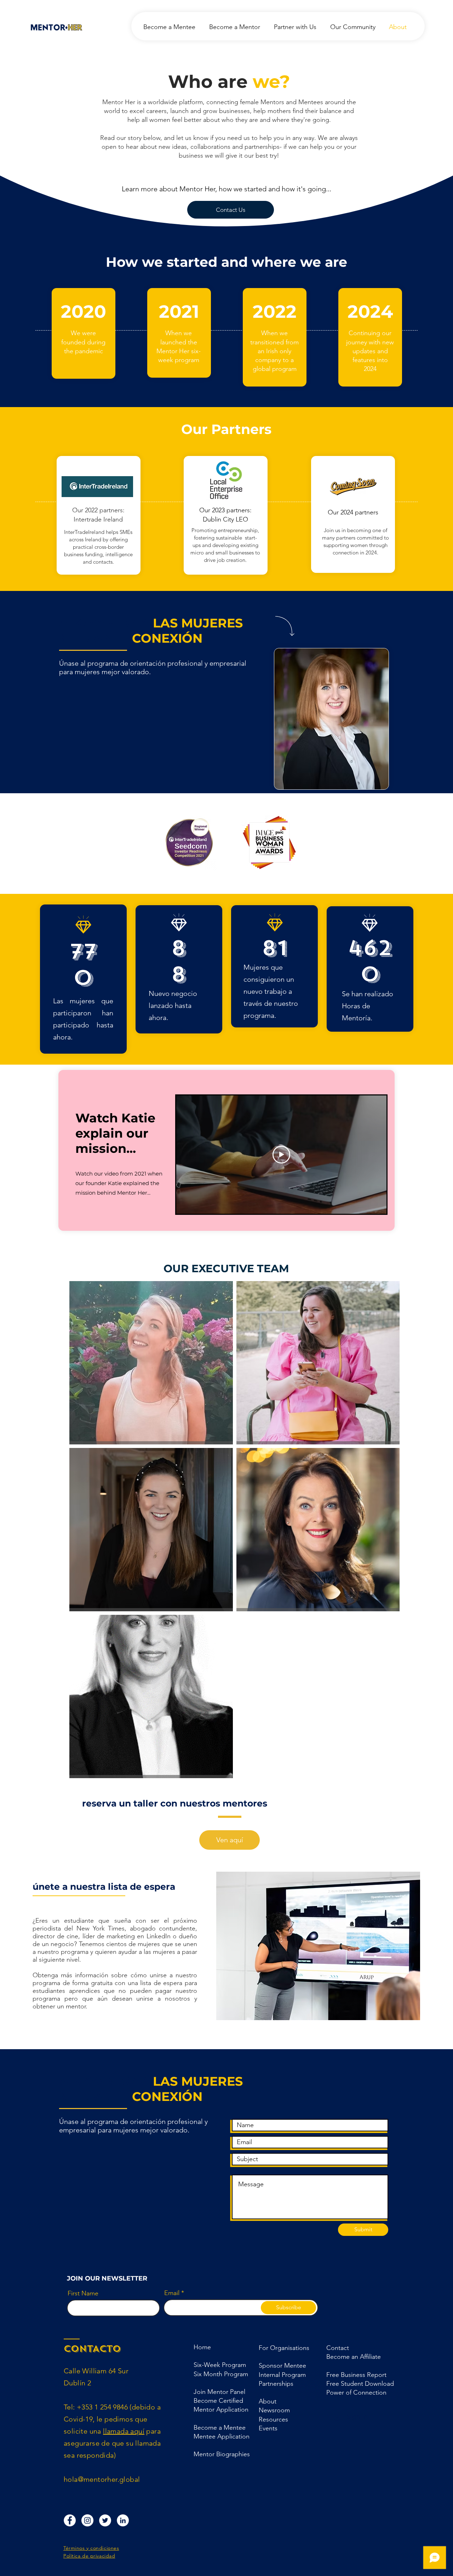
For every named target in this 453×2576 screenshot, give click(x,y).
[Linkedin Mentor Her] (123, 2520)
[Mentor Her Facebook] (70, 2520)
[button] (276, 2384)
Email (172, 2293)
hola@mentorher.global (102, 2479)
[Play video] (281, 1155)
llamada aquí (124, 2431)
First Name (83, 2293)
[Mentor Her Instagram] (87, 2520)
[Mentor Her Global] (105, 2520)
